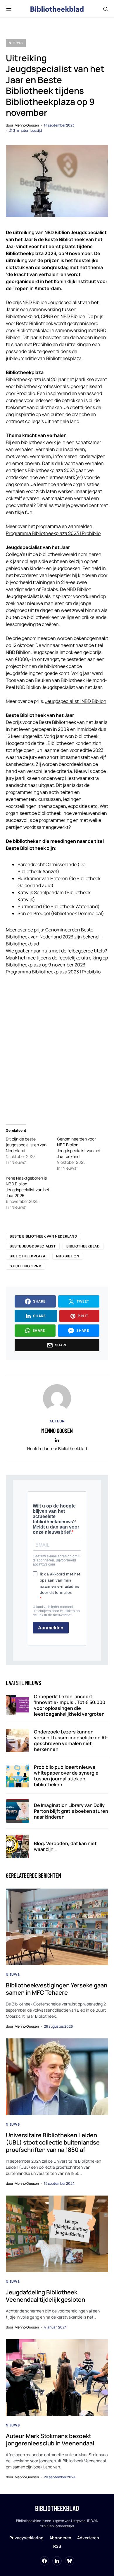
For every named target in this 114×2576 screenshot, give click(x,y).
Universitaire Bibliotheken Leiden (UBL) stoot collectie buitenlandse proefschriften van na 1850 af (53, 2142)
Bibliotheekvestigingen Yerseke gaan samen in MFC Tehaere (57, 1989)
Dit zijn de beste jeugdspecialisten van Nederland (26, 1145)
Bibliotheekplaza (28, 1256)
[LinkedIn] (57, 2561)
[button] (9, 9)
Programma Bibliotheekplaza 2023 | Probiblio (53, 533)
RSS (57, 2546)
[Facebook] (44, 2561)
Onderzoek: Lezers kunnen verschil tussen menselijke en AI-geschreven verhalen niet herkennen (71, 1740)
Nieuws (16, 43)
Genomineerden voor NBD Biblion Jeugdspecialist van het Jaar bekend (79, 1148)
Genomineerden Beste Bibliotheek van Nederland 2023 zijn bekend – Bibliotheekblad (54, 937)
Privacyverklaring (26, 2538)
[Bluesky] (70, 2561)
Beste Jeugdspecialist (33, 1246)
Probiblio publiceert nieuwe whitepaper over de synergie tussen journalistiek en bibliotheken (66, 1776)
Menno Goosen (57, 1431)
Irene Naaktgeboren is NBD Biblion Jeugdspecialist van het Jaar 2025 (28, 1187)
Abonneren (60, 2538)
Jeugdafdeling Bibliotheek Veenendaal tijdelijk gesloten (45, 2296)
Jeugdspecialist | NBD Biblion (76, 701)
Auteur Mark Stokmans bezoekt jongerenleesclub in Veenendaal (50, 2440)
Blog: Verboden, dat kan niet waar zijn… (65, 1846)
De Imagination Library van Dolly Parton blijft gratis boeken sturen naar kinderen (71, 1811)
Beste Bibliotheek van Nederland (43, 1236)
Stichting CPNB (25, 1266)
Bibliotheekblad (83, 1246)
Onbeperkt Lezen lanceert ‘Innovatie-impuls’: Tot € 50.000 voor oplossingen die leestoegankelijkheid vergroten (70, 1705)
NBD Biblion (68, 1256)
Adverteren (88, 2538)
